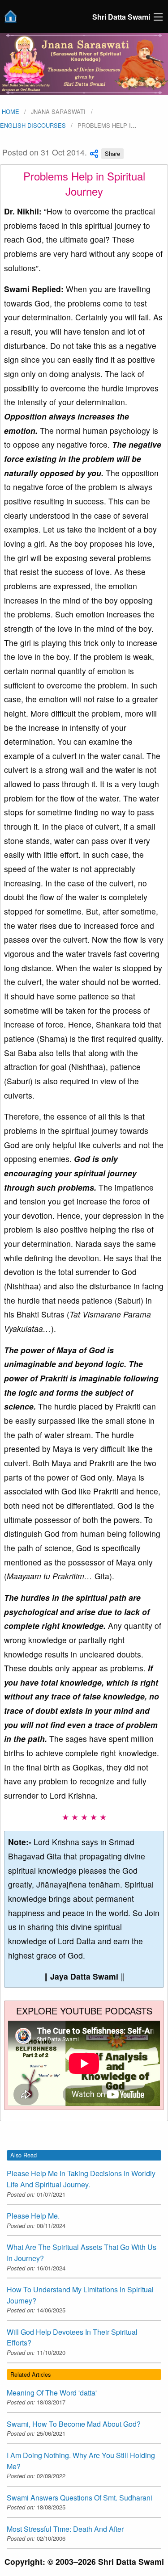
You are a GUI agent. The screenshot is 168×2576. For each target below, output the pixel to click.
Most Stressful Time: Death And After (65, 2529)
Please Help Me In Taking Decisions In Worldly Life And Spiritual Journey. (81, 2179)
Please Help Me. (33, 2216)
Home (10, 111)
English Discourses (33, 125)
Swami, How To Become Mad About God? (74, 2424)
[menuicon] (158, 17)
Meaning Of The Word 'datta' (52, 2393)
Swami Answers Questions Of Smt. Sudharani (80, 2498)
